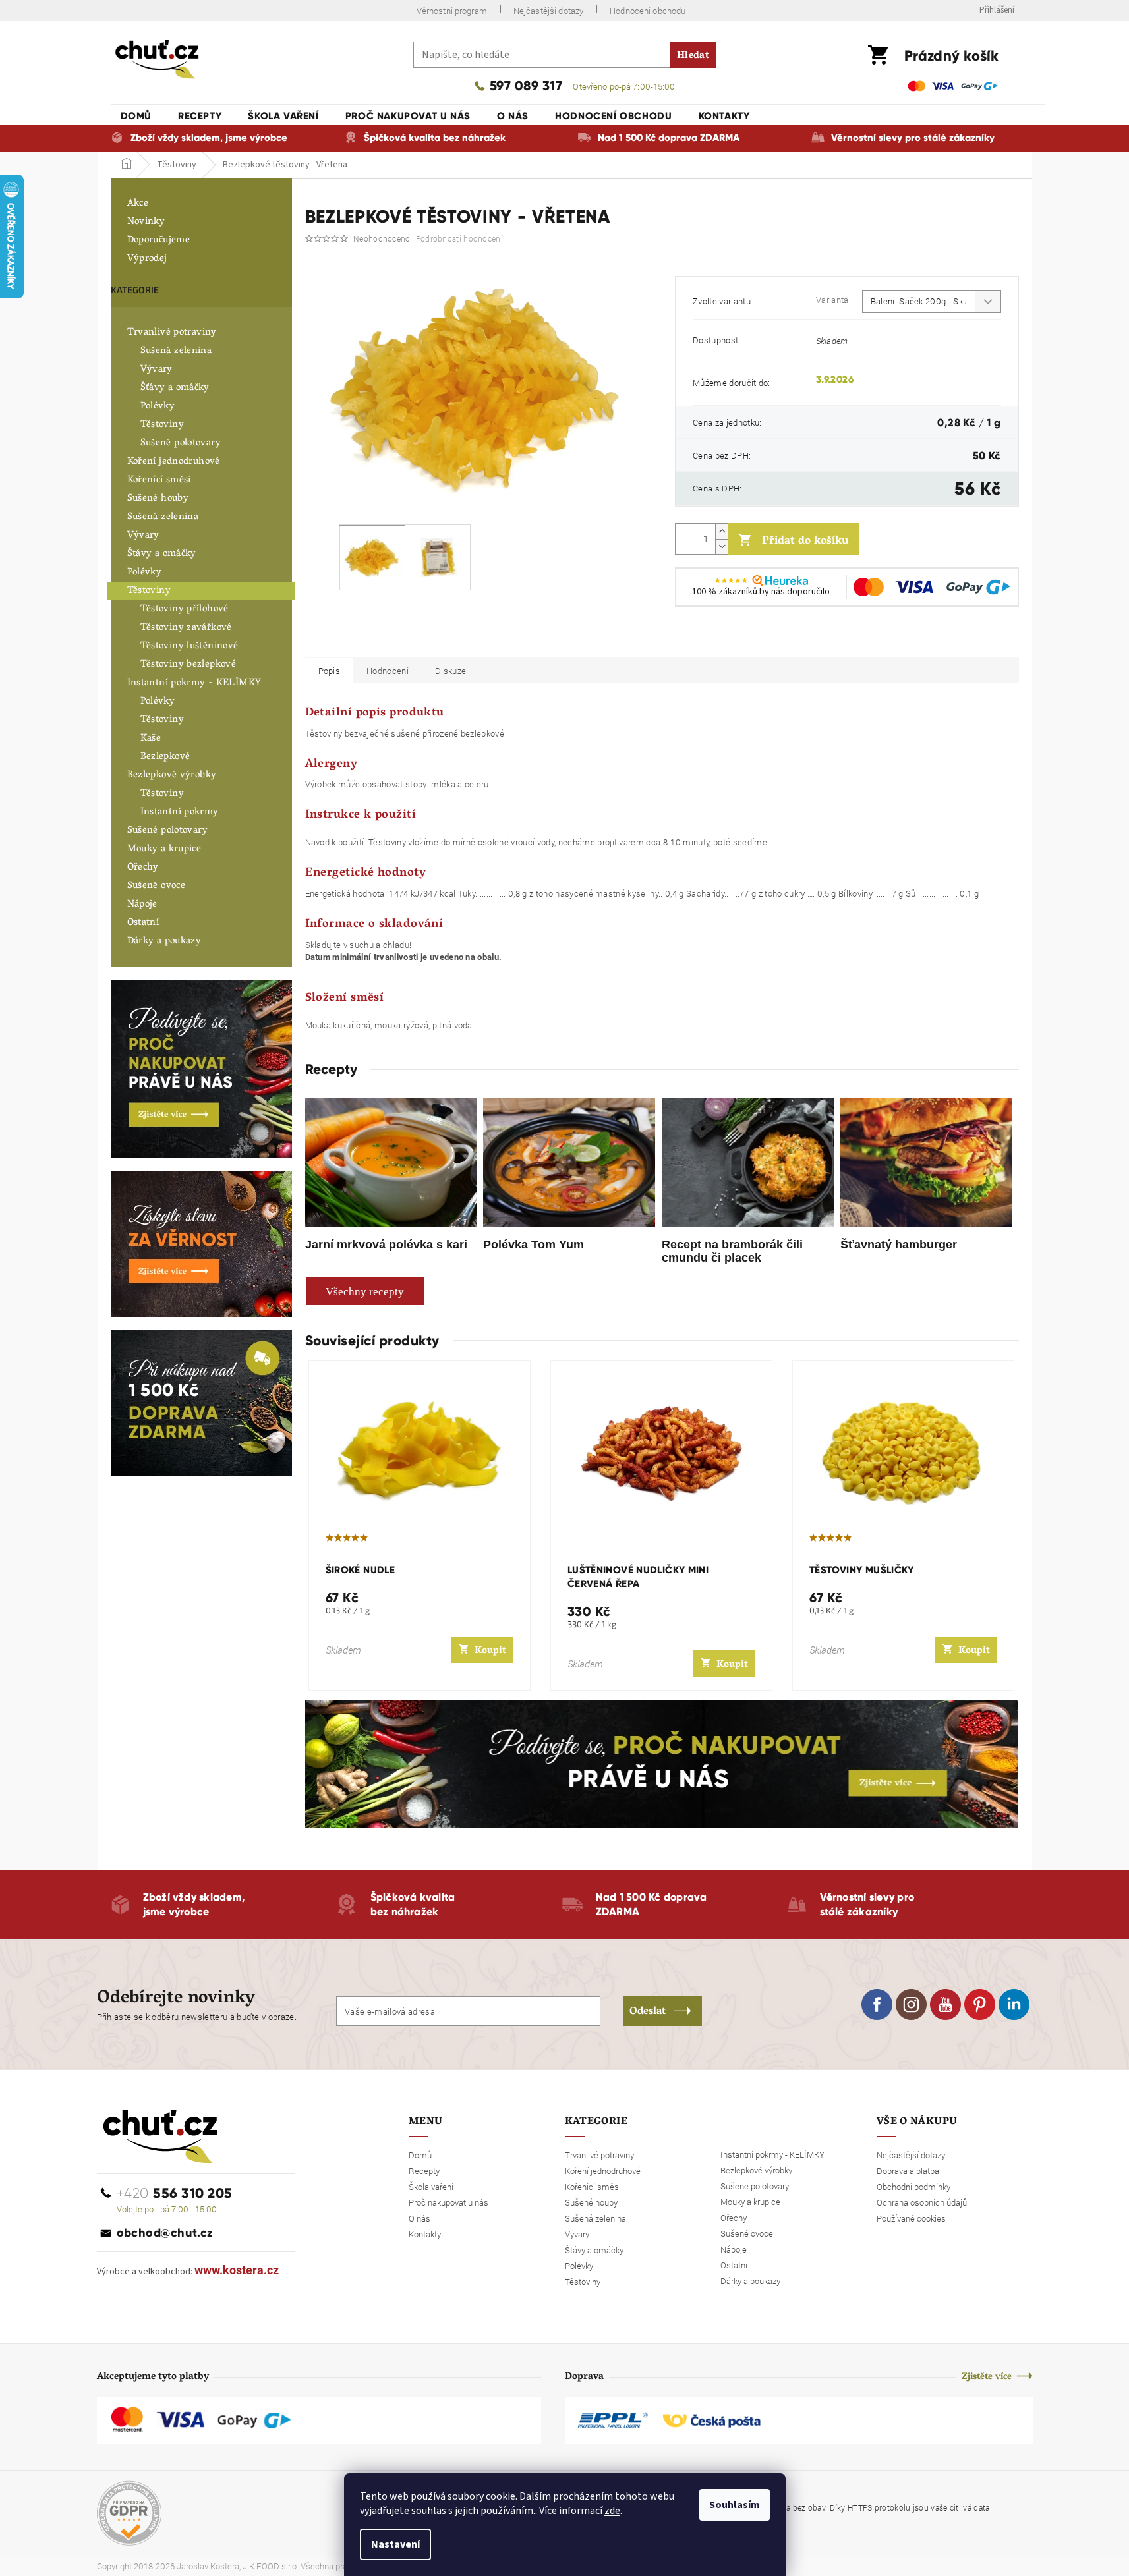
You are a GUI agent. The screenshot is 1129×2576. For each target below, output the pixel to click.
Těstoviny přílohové (185, 609)
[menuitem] (136, 116)
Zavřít (744, 638)
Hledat (693, 56)
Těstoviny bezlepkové (188, 665)
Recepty (424, 2171)
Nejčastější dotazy (548, 11)
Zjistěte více (987, 2377)
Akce (138, 204)
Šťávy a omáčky (175, 388)
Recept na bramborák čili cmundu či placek (732, 1251)
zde (612, 2511)
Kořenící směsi (159, 480)
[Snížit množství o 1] (722, 546)
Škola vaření (431, 2187)
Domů (420, 2155)
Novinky (146, 222)
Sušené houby (158, 499)
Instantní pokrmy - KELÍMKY (194, 683)
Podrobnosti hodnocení (459, 238)
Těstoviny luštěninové (189, 646)
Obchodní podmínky (913, 2187)
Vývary (157, 370)
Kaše (151, 739)
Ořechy (143, 868)
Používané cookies (911, 2218)
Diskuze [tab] (450, 671)
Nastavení (395, 2544)
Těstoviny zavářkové (186, 628)
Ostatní (143, 923)
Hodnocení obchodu (648, 11)
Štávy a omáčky (162, 554)
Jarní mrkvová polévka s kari (386, 1245)
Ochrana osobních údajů (922, 2202)
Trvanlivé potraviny (172, 333)
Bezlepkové (165, 757)
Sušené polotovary (181, 443)
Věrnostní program (452, 11)
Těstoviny (162, 425)
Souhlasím (735, 2505)
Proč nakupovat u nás (449, 2202)
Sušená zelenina (176, 351)
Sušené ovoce (157, 886)
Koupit (490, 1651)
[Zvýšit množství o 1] (722, 531)
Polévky (158, 406)
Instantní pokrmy (180, 812)
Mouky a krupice (164, 849)
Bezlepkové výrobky (172, 775)
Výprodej (147, 259)
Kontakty (425, 2234)
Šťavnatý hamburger (899, 1245)
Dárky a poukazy (164, 941)
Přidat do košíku (805, 542)
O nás (420, 2218)
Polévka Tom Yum (534, 1245)
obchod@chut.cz (165, 2233)
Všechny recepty (365, 1292)
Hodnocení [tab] (388, 671)
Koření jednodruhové (174, 462)
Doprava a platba (908, 2171)
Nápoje (142, 905)
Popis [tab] (330, 671)
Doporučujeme (159, 240)
